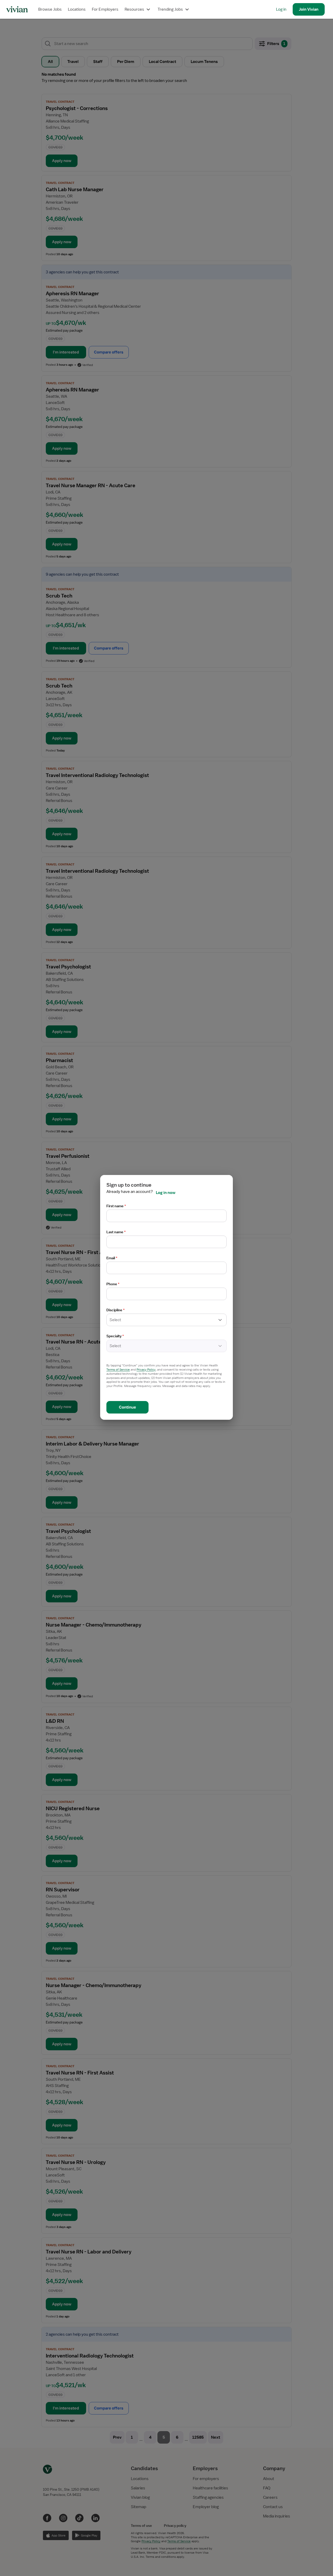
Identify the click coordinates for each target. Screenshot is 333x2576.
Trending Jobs (170, 9)
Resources (134, 9)
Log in (281, 9)
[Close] (241, 30)
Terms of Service (118, 1370)
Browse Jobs (50, 9)
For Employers (105, 9)
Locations (77, 9)
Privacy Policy (146, 1370)
